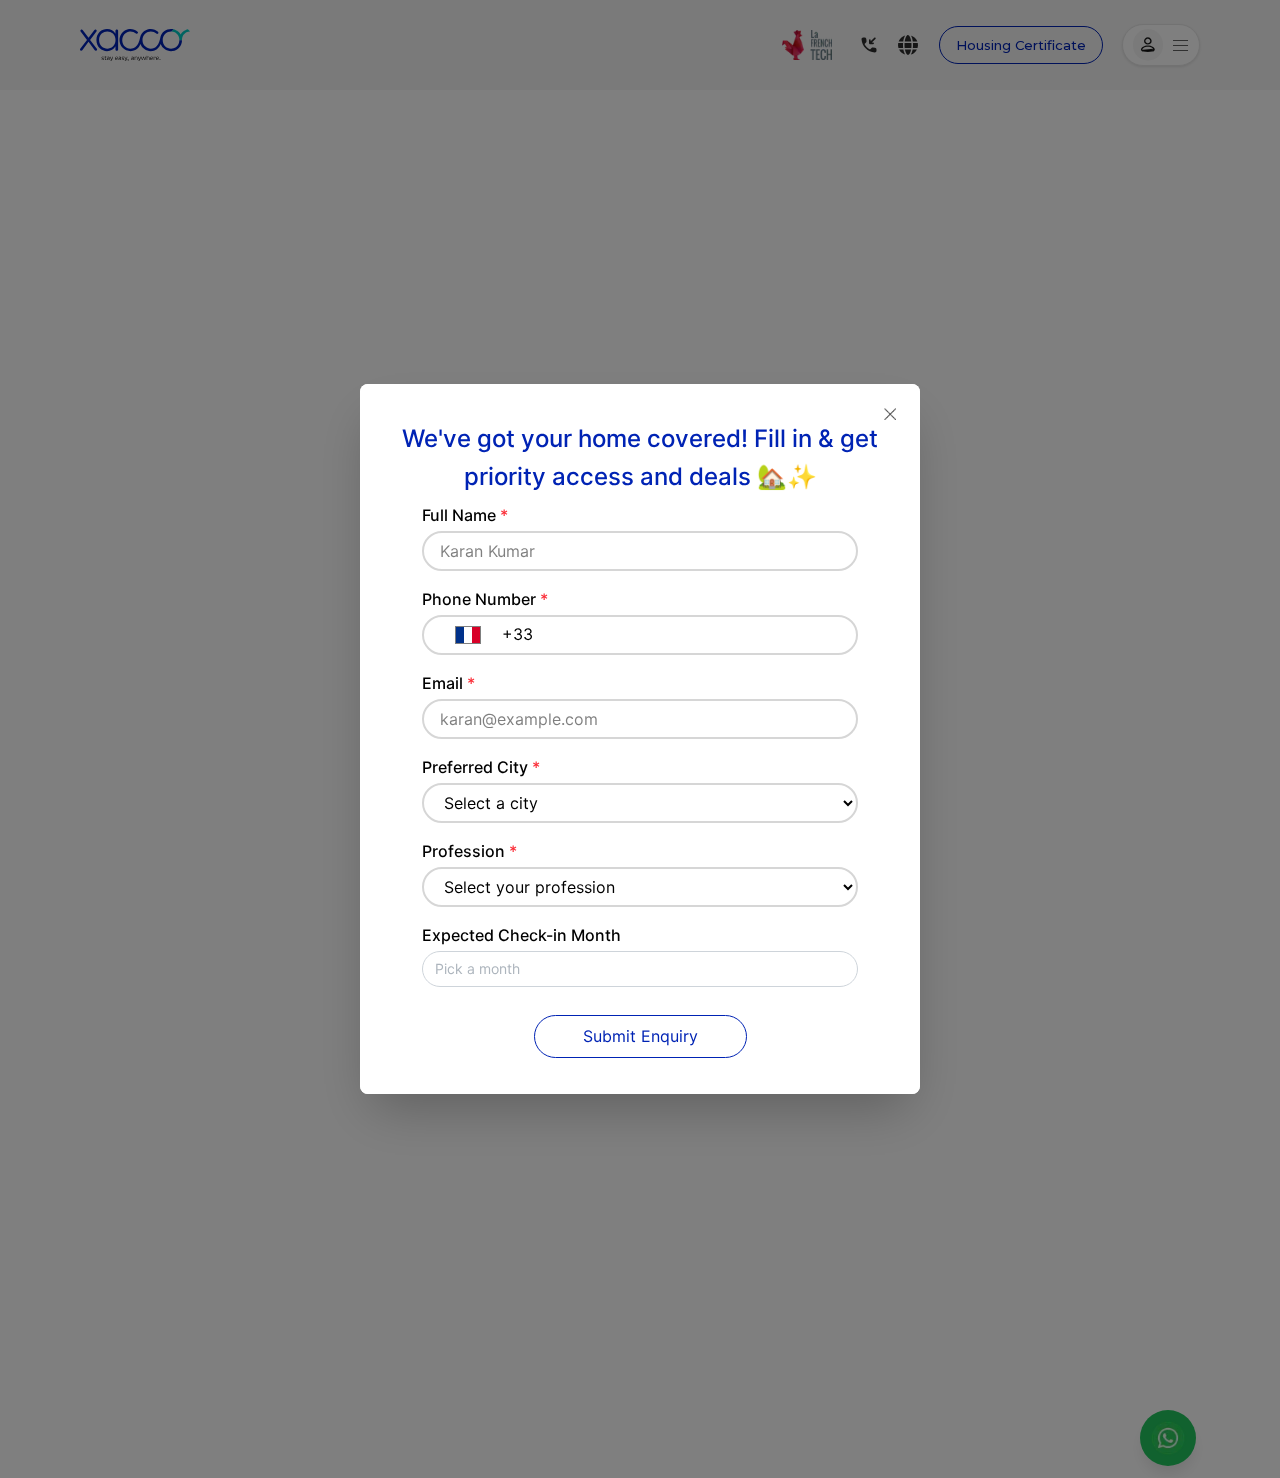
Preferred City (481, 767)
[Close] (890, 414)
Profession (469, 851)
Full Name (465, 515)
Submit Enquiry (640, 1036)
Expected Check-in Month (521, 935)
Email (448, 683)
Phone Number (485, 599)
